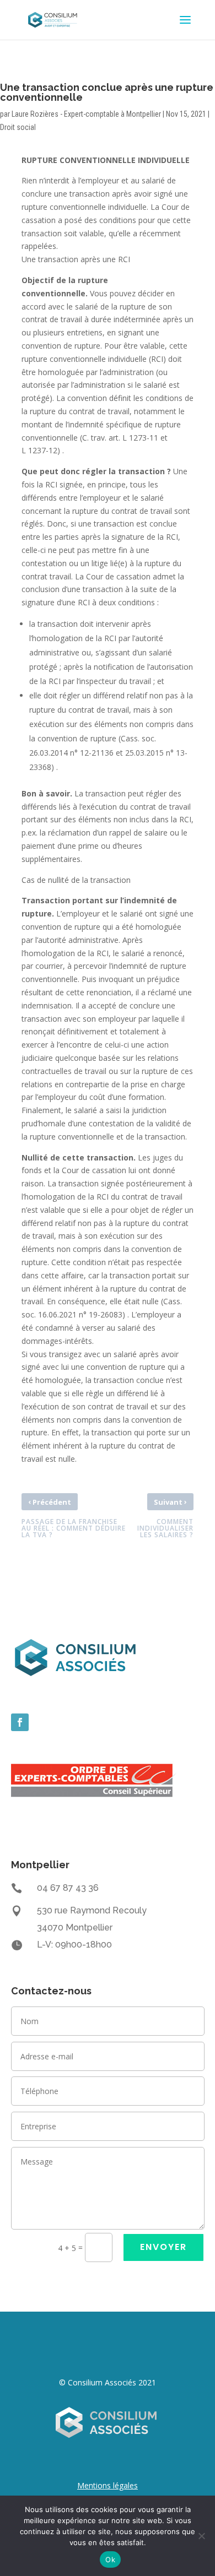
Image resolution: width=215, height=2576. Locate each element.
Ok (110, 2559)
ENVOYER (163, 2247)
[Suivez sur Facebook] (20, 1722)
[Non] (201, 2536)
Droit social (18, 127)
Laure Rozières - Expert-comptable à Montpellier (86, 114)
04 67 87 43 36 (68, 1888)
